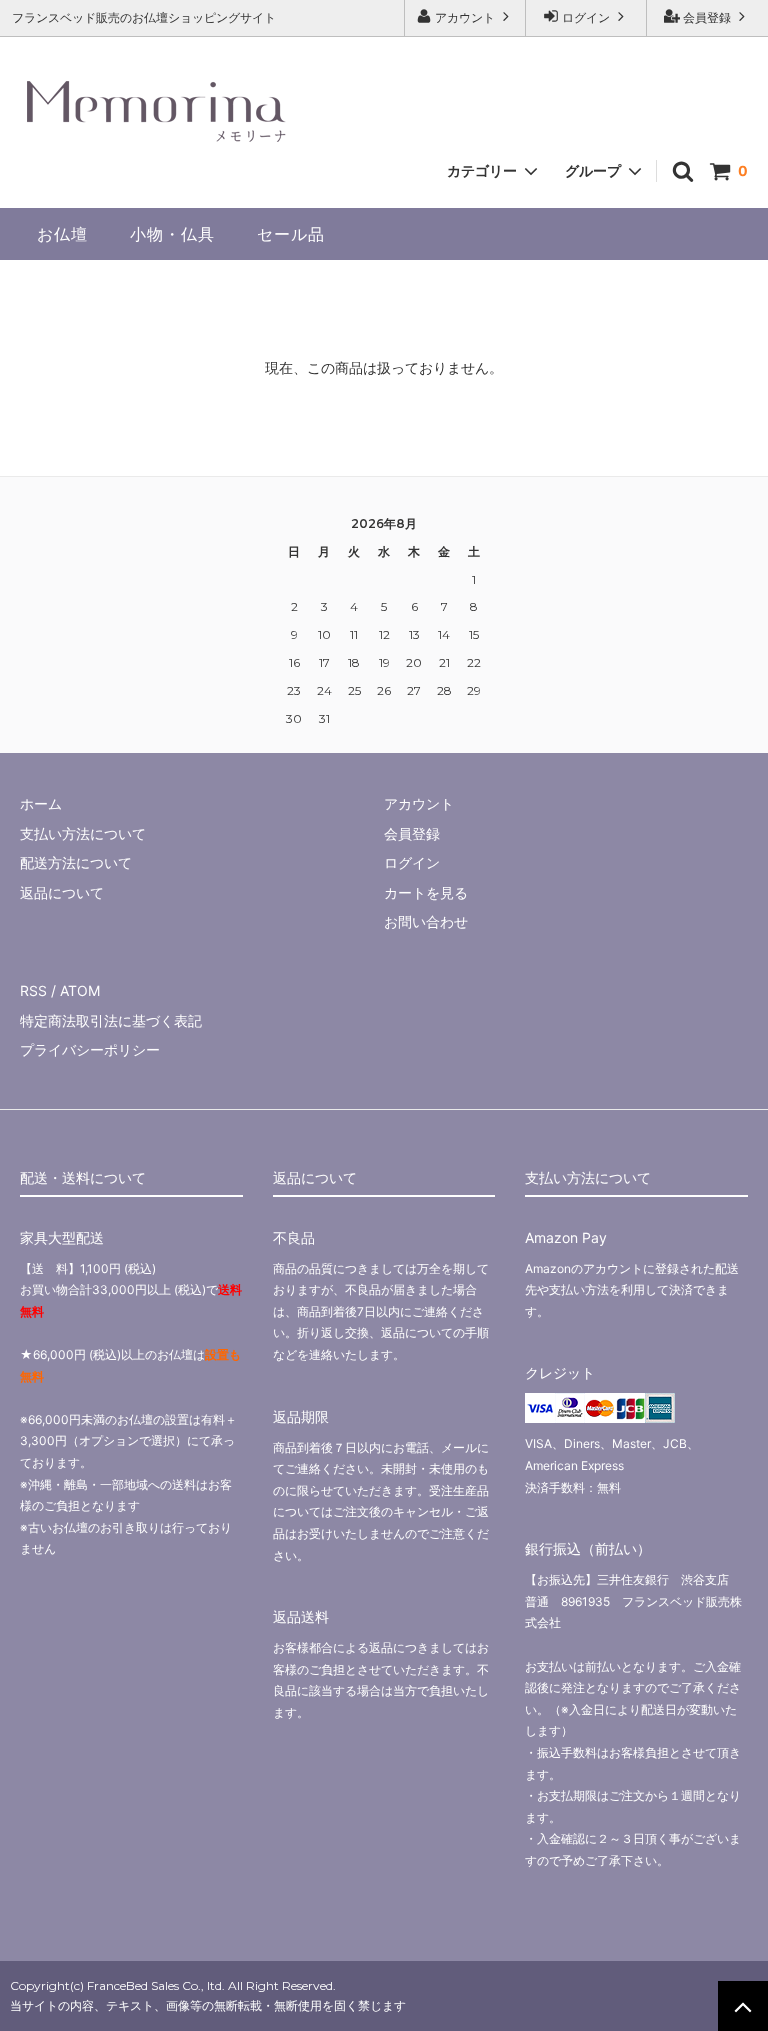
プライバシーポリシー (90, 1049)
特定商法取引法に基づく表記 (111, 1020)
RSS (33, 990)
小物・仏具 (172, 234)
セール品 (291, 234)
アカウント (465, 17)
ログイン (586, 17)
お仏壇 (62, 234)
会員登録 (707, 17)
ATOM (80, 990)
